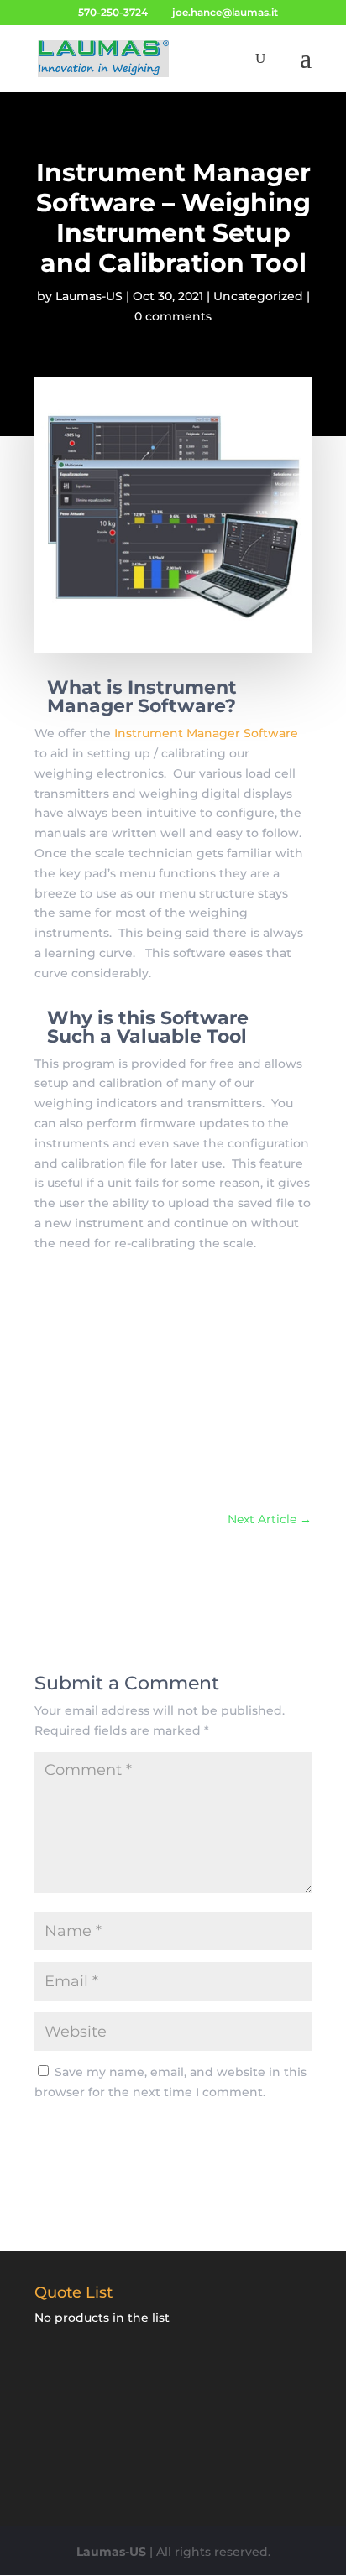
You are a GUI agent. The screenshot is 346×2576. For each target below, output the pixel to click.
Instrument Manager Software (206, 733)
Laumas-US (89, 296)
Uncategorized (258, 296)
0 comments (173, 316)
